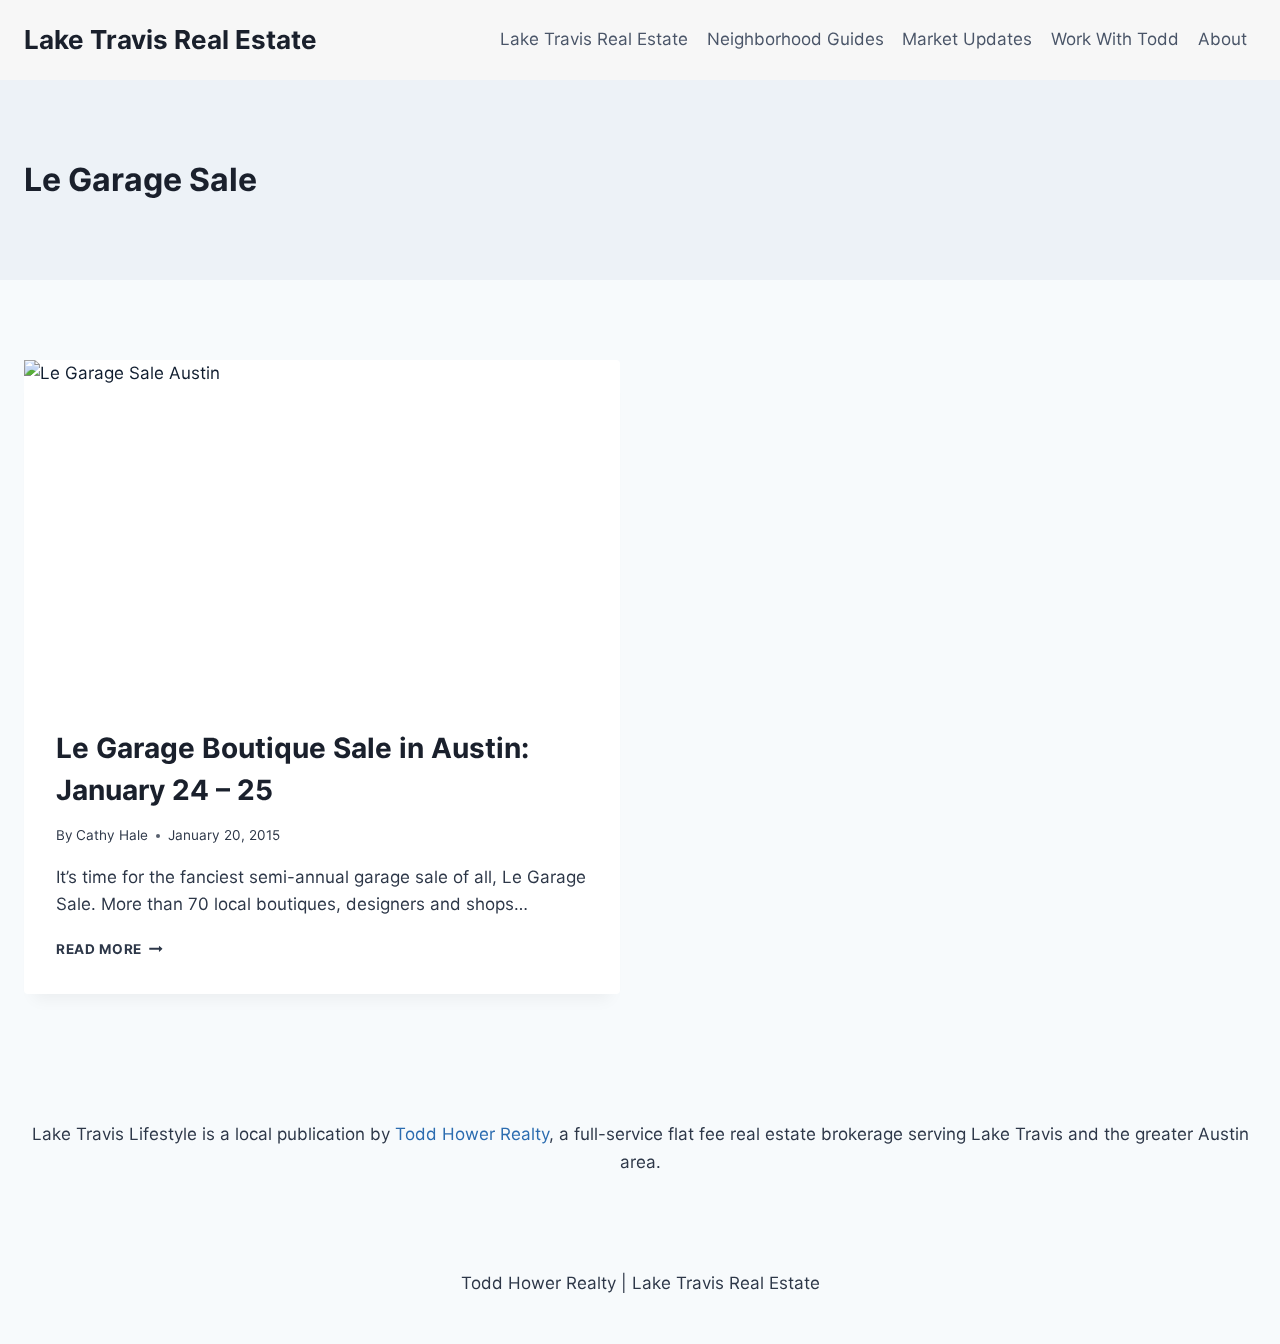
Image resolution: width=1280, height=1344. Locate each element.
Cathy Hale (112, 835)
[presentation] (322, 527)
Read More (109, 949)
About (1222, 39)
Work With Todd (1115, 39)
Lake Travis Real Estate (594, 39)
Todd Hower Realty (472, 1134)
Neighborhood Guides (795, 39)
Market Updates (967, 39)
